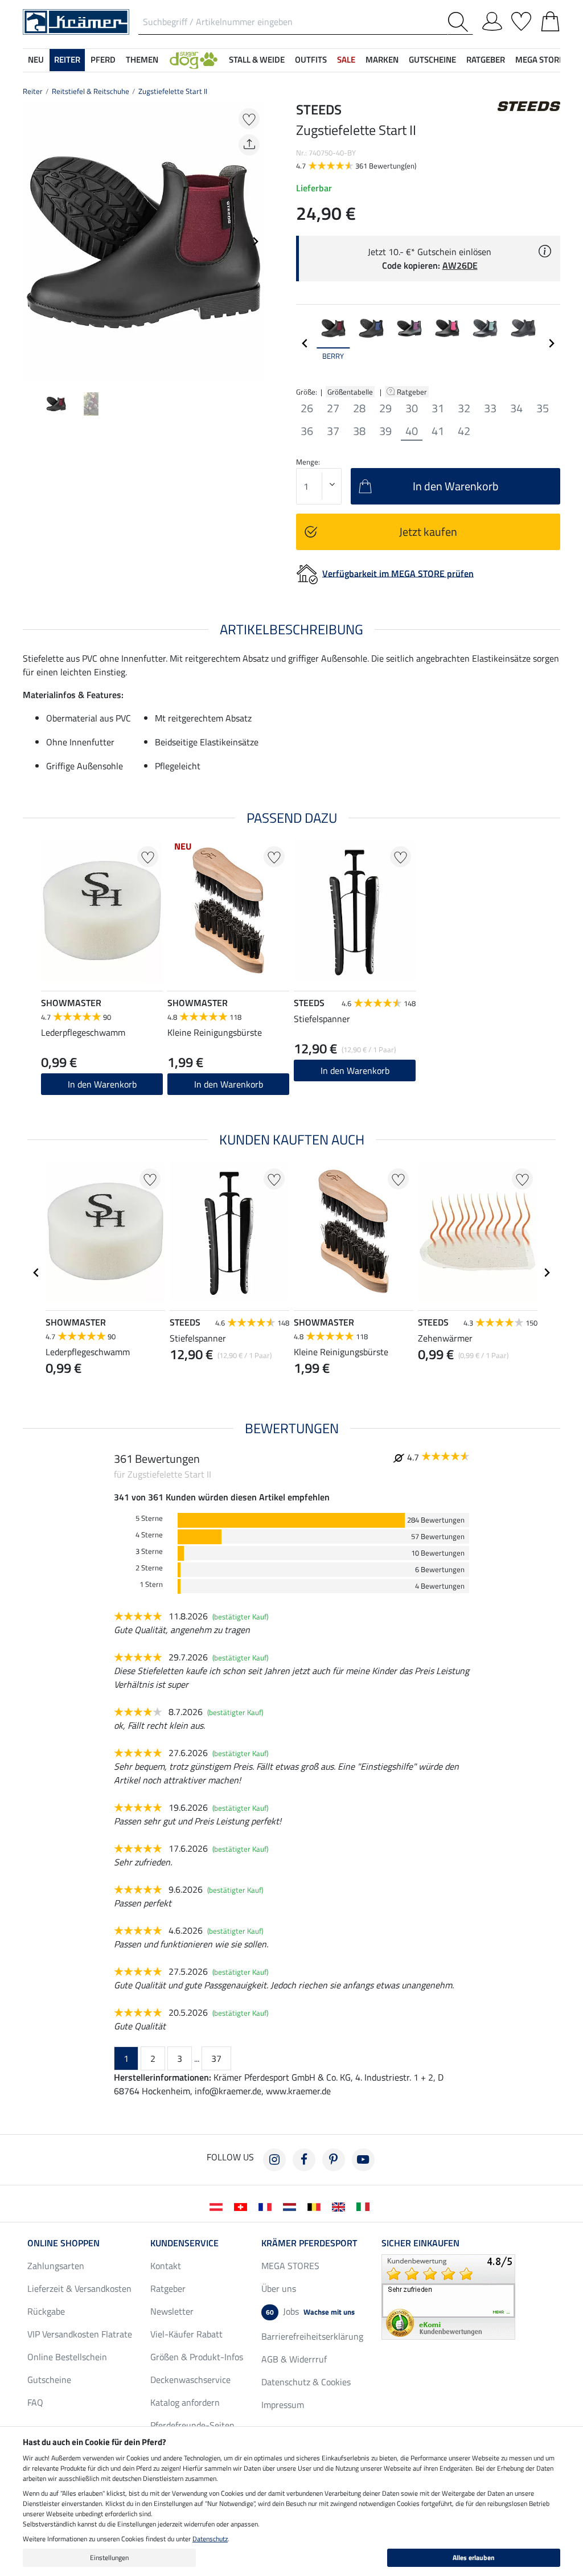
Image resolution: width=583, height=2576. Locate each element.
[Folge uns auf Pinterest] (334, 2160)
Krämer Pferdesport (309, 2243)
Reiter (33, 91)
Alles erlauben (474, 2557)
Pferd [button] (103, 60)
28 (359, 408)
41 (438, 431)
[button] (194, 60)
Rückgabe (46, 2311)
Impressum (283, 2405)
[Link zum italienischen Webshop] (365, 2206)
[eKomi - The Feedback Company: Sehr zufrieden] (448, 2296)
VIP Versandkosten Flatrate (80, 2334)
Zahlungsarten (56, 2266)
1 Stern (151, 1584)
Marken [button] (382, 60)
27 (333, 408)
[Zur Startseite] (76, 21)
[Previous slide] (32, 241)
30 (412, 408)
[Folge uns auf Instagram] (274, 2160)
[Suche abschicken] (460, 22)
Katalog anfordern (185, 2402)
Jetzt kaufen (428, 532)
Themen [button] (142, 60)
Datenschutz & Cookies (306, 2382)
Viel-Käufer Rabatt (186, 2334)
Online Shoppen (63, 2243)
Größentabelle (350, 392)
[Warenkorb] (550, 19)
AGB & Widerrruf (294, 2359)
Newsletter (172, 2311)
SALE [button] (346, 60)
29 (385, 408)
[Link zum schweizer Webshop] (243, 2206)
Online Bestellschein (67, 2357)
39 (385, 431)
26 (307, 408)
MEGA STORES (542, 60)
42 (464, 431)
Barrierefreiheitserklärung (312, 2336)
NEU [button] (36, 60)
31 (438, 408)
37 (333, 431)
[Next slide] (255, 241)
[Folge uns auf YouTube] (363, 2160)
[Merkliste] (521, 19)
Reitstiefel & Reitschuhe (91, 91)
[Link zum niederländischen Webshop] (292, 2206)
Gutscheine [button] (432, 60)
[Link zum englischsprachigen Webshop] (341, 2206)
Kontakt (166, 2266)
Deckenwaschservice (190, 2380)
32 (464, 408)
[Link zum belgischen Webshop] (316, 2206)
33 (490, 408)
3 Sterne (149, 1551)
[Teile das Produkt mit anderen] (249, 145)
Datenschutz (210, 2539)
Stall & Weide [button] (257, 60)
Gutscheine (49, 2380)
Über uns (279, 2288)
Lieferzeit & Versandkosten (79, 2288)
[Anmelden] (492, 19)
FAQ (35, 2402)
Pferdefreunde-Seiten (192, 2425)
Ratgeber (413, 392)
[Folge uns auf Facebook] (304, 2160)
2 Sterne (149, 1568)
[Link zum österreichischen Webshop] (218, 2206)
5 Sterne (149, 1518)
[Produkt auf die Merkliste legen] (249, 119)
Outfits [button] (311, 60)
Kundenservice (184, 2243)
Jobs (310, 2311)
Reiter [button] (67, 60)
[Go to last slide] (36, 1273)
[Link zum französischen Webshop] (267, 2206)
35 (543, 408)
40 (412, 431)
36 (307, 431)
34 (516, 408)
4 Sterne (149, 1535)
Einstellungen (109, 2557)
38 (359, 431)
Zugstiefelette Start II (173, 91)
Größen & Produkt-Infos (197, 2357)
